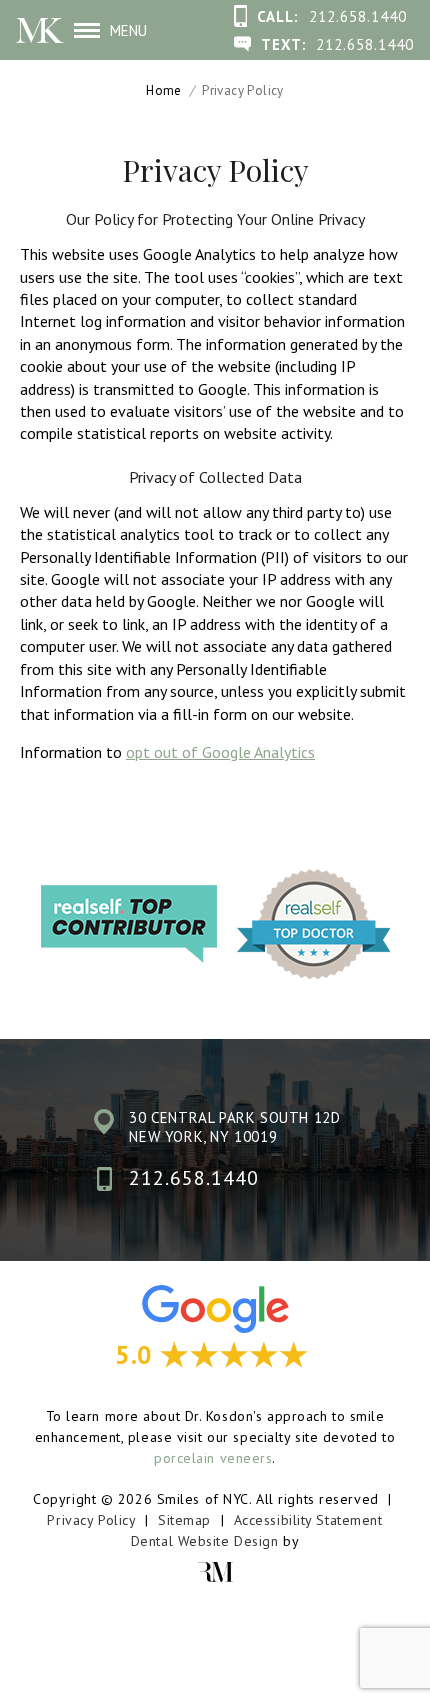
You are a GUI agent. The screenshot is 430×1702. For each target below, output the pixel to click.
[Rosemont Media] (215, 1572)
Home (164, 90)
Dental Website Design (205, 1541)
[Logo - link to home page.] (40, 30)
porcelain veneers (213, 1458)
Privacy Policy (91, 1520)
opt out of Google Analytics (220, 752)
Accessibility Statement (308, 1520)
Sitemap (184, 1520)
